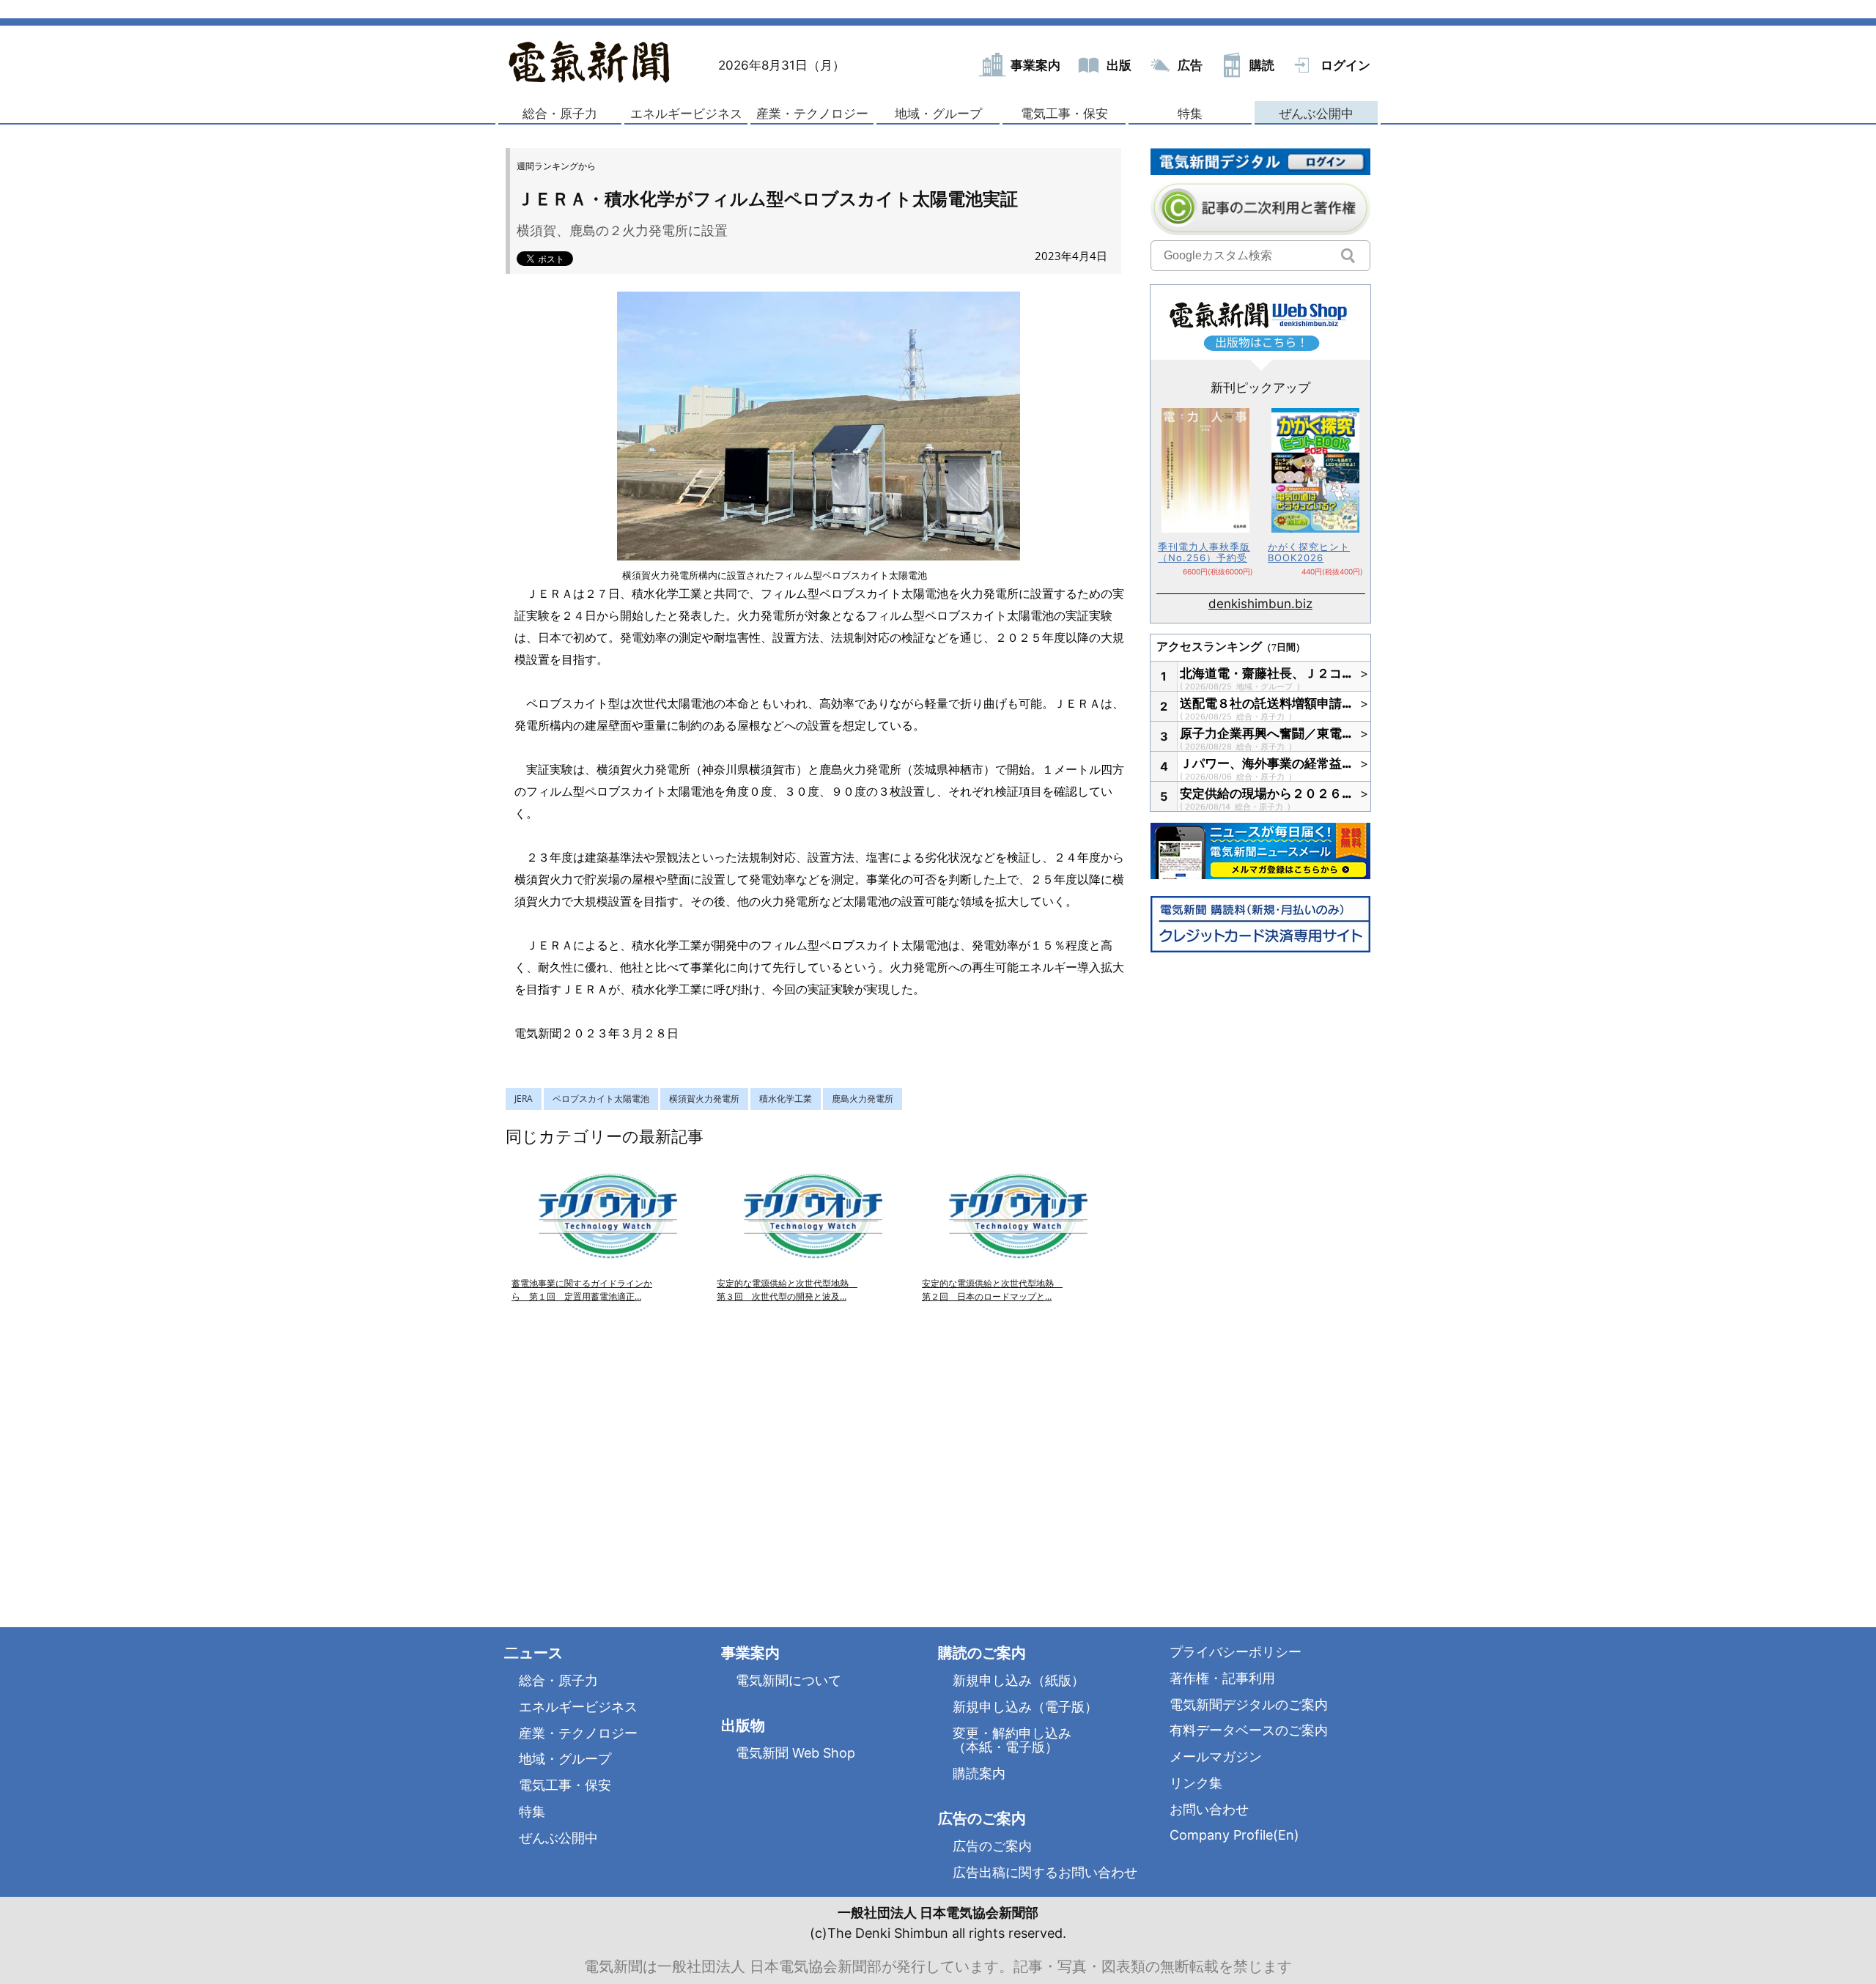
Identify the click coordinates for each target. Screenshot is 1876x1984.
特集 (1190, 114)
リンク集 (1196, 1783)
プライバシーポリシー (1236, 1652)
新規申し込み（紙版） (1019, 1680)
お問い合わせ (1209, 1809)
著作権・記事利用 (1222, 1678)
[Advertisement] (660, 1448)
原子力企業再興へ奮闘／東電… (1266, 733)
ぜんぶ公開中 (1316, 114)
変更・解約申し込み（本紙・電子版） (1012, 1740)
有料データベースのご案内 (1249, 1730)
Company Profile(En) (1234, 1835)
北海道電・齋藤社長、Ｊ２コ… (1266, 673)
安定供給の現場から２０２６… (1266, 793)
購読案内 (979, 1773)
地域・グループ (938, 114)
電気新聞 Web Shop (795, 1753)
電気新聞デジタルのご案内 (1249, 1704)
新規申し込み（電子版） (1025, 1707)
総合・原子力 (560, 114)
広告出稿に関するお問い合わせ (1045, 1872)
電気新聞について (789, 1680)
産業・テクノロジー (812, 114)
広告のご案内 (992, 1846)
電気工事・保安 (1064, 114)
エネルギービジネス (686, 114)
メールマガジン (1216, 1757)
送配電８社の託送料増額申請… (1266, 703)
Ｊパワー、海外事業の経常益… (1266, 763)
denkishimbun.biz (1260, 604)
